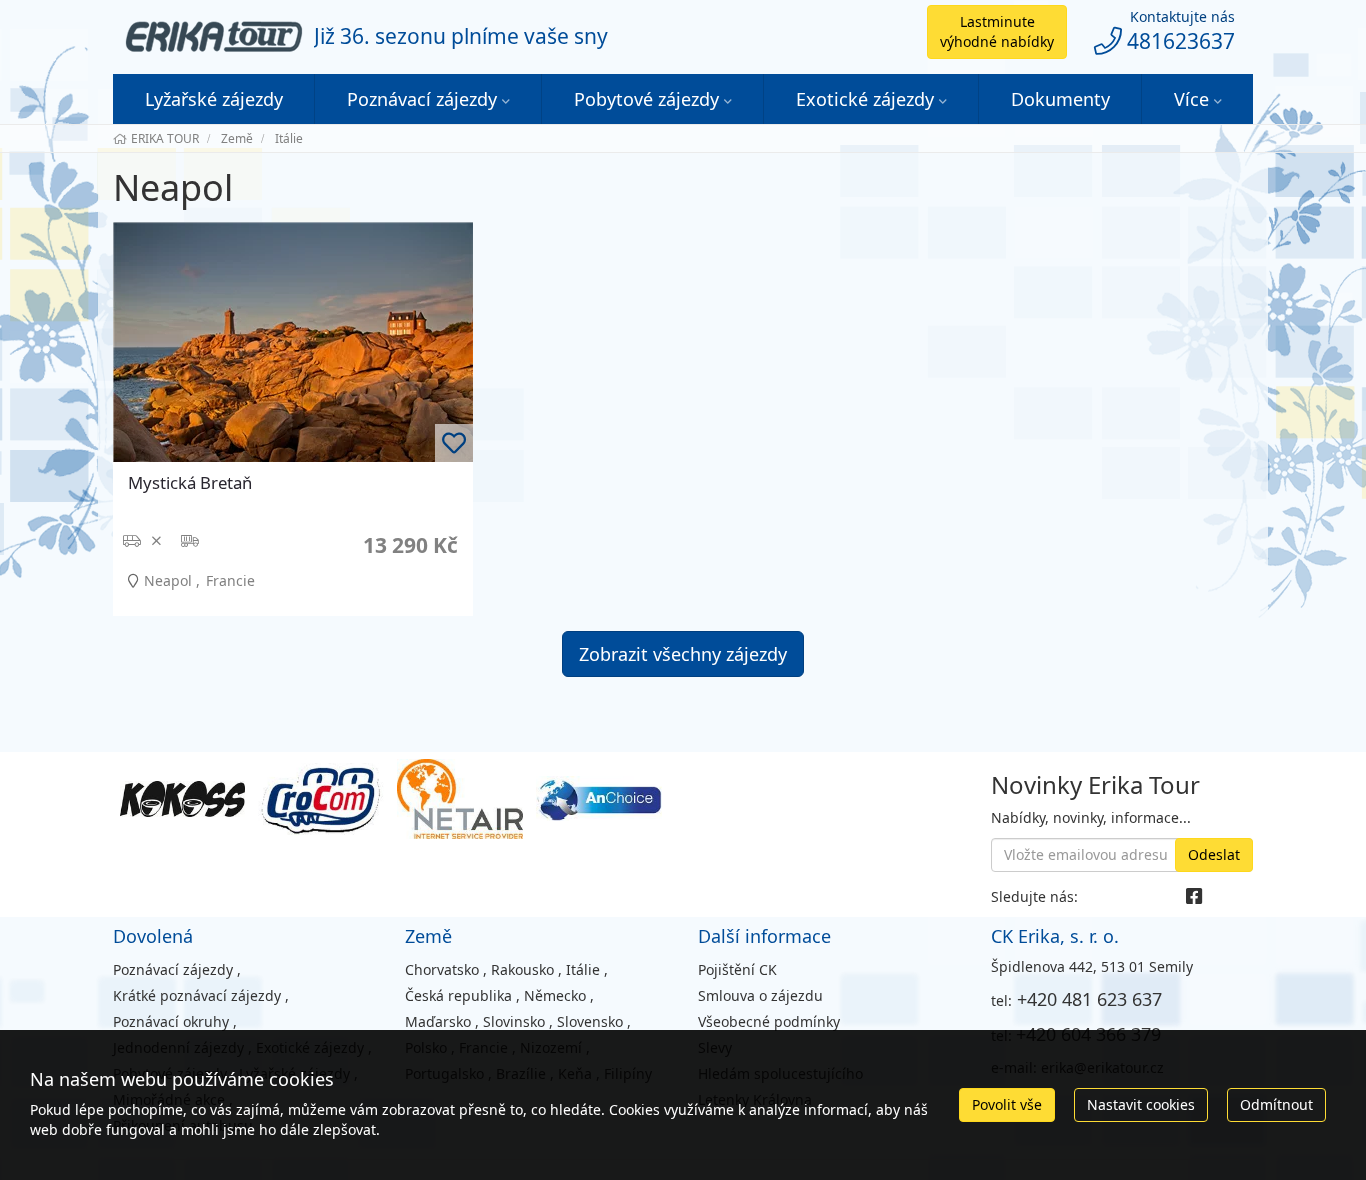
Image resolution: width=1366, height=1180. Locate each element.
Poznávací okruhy (171, 1021)
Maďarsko (438, 1021)
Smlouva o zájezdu (760, 995)
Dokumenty (1060, 99)
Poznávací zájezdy (422, 99)
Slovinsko (514, 1021)
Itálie (583, 969)
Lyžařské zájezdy (214, 99)
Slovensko (590, 1021)
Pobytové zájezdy (646, 99)
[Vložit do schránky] (454, 443)
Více (1191, 99)
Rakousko (522, 969)
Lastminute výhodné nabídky (997, 31)
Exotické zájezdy (865, 99)
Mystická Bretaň (190, 482)
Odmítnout (1276, 1104)
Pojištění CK (737, 969)
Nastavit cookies (1141, 1104)
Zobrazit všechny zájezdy (683, 654)
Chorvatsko (442, 969)
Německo (555, 995)
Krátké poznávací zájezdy (197, 995)
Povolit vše (1007, 1104)
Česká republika (458, 995)
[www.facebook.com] (1194, 896)
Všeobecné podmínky (769, 1021)
